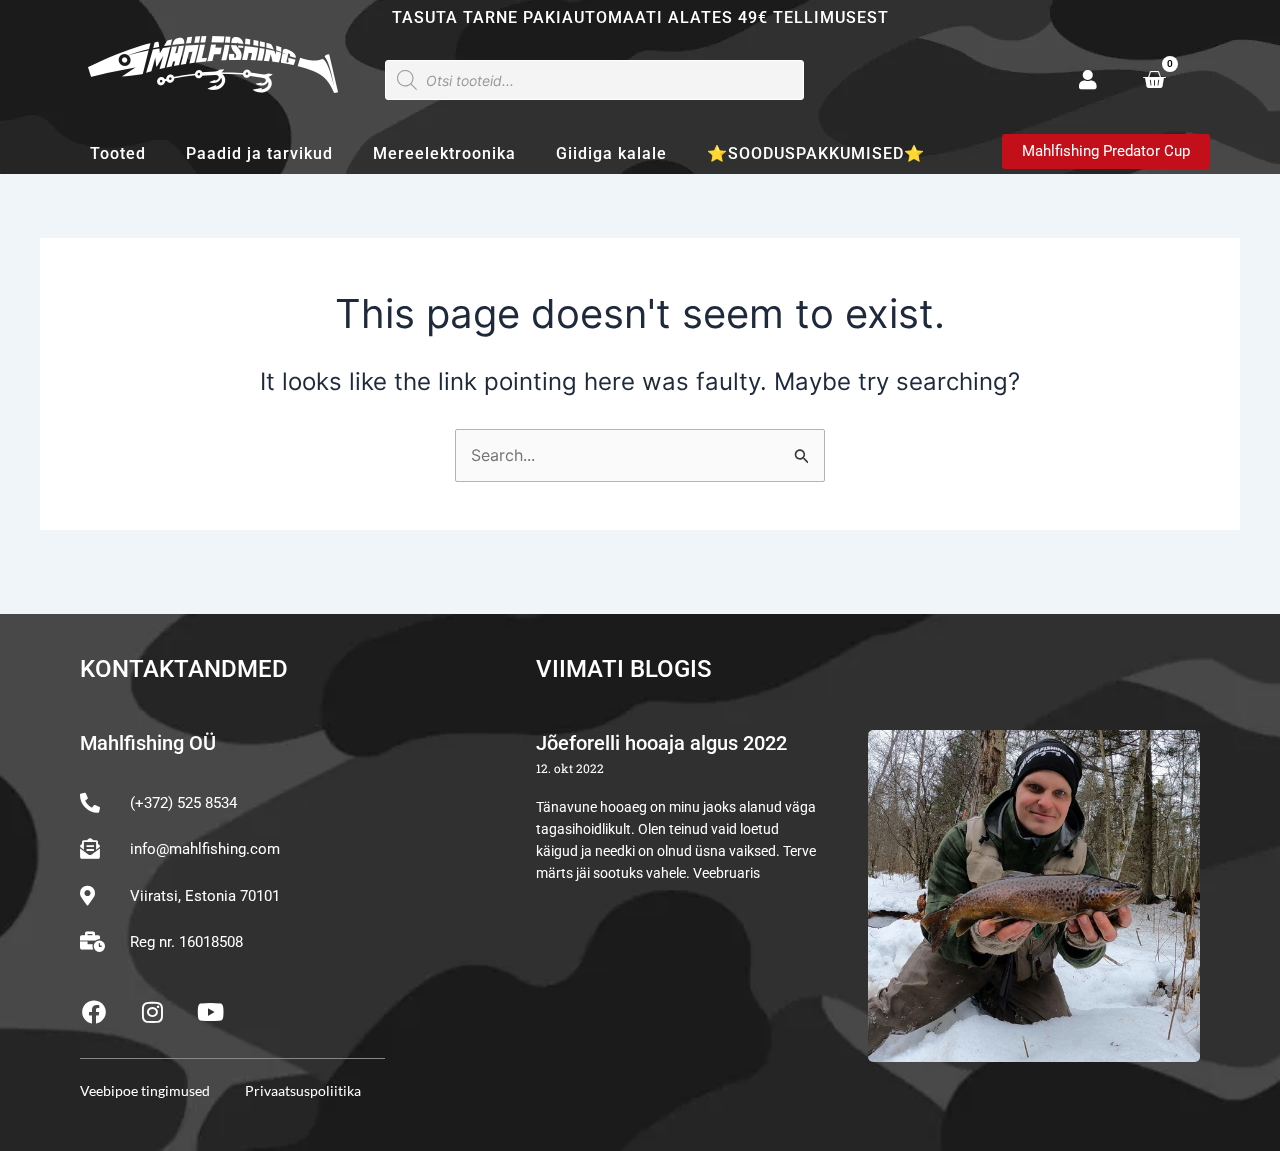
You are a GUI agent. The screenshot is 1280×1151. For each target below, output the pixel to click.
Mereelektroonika (444, 153)
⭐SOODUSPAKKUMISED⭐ (816, 153)
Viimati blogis (624, 669)
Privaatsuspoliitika (303, 1090)
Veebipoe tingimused (145, 1090)
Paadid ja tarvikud (259, 153)
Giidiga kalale (611, 153)
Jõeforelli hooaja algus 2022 (661, 743)
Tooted (118, 153)
